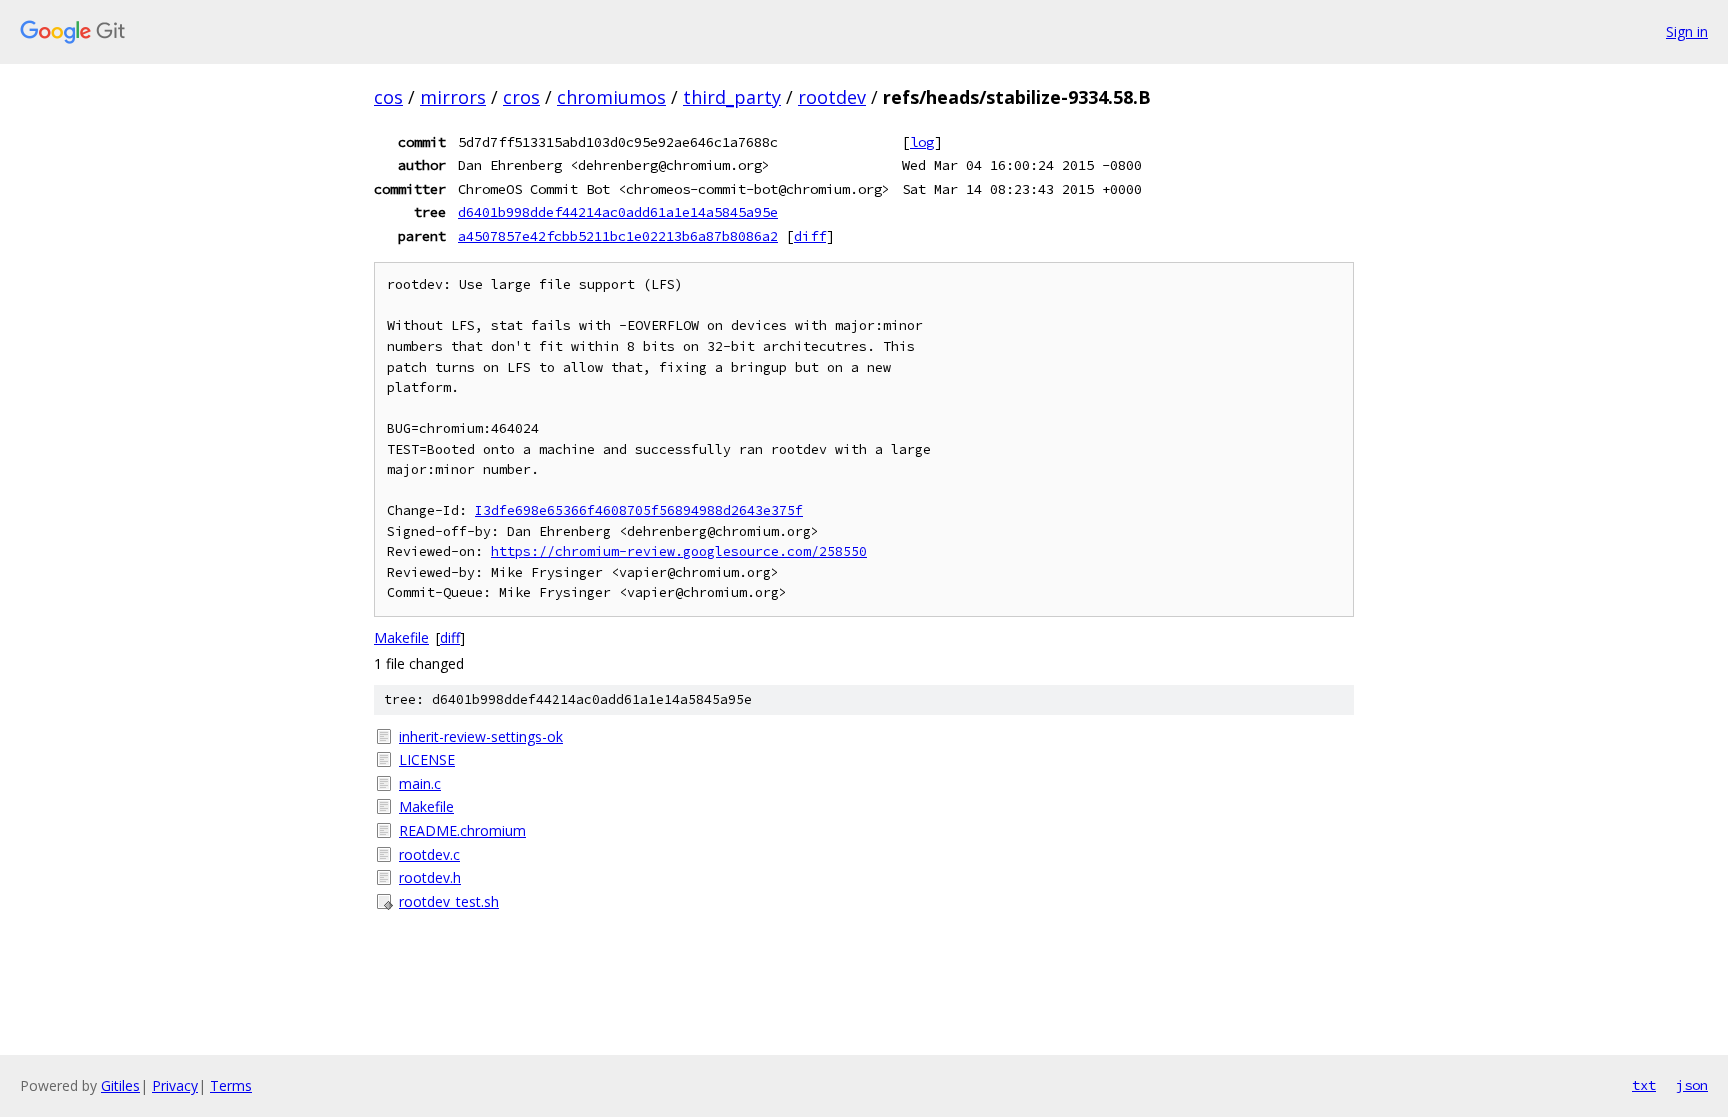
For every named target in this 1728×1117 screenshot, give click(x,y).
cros (521, 97)
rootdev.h (430, 877)
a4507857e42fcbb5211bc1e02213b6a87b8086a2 (618, 236)
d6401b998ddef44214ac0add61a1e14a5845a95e (618, 212)
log (922, 142)
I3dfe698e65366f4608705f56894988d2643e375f (639, 510)
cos (388, 97)
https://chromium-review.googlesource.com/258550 (679, 551)
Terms (231, 1085)
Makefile (401, 637)
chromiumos (611, 97)
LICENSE (427, 759)
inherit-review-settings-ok (481, 736)
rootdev (832, 97)
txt (1644, 1085)
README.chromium (462, 830)
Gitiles (120, 1085)
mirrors (453, 97)
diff (810, 236)
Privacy (175, 1085)
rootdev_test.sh (449, 901)
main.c (420, 783)
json (1692, 1085)
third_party (732, 97)
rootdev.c (429, 854)
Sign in (1687, 31)
